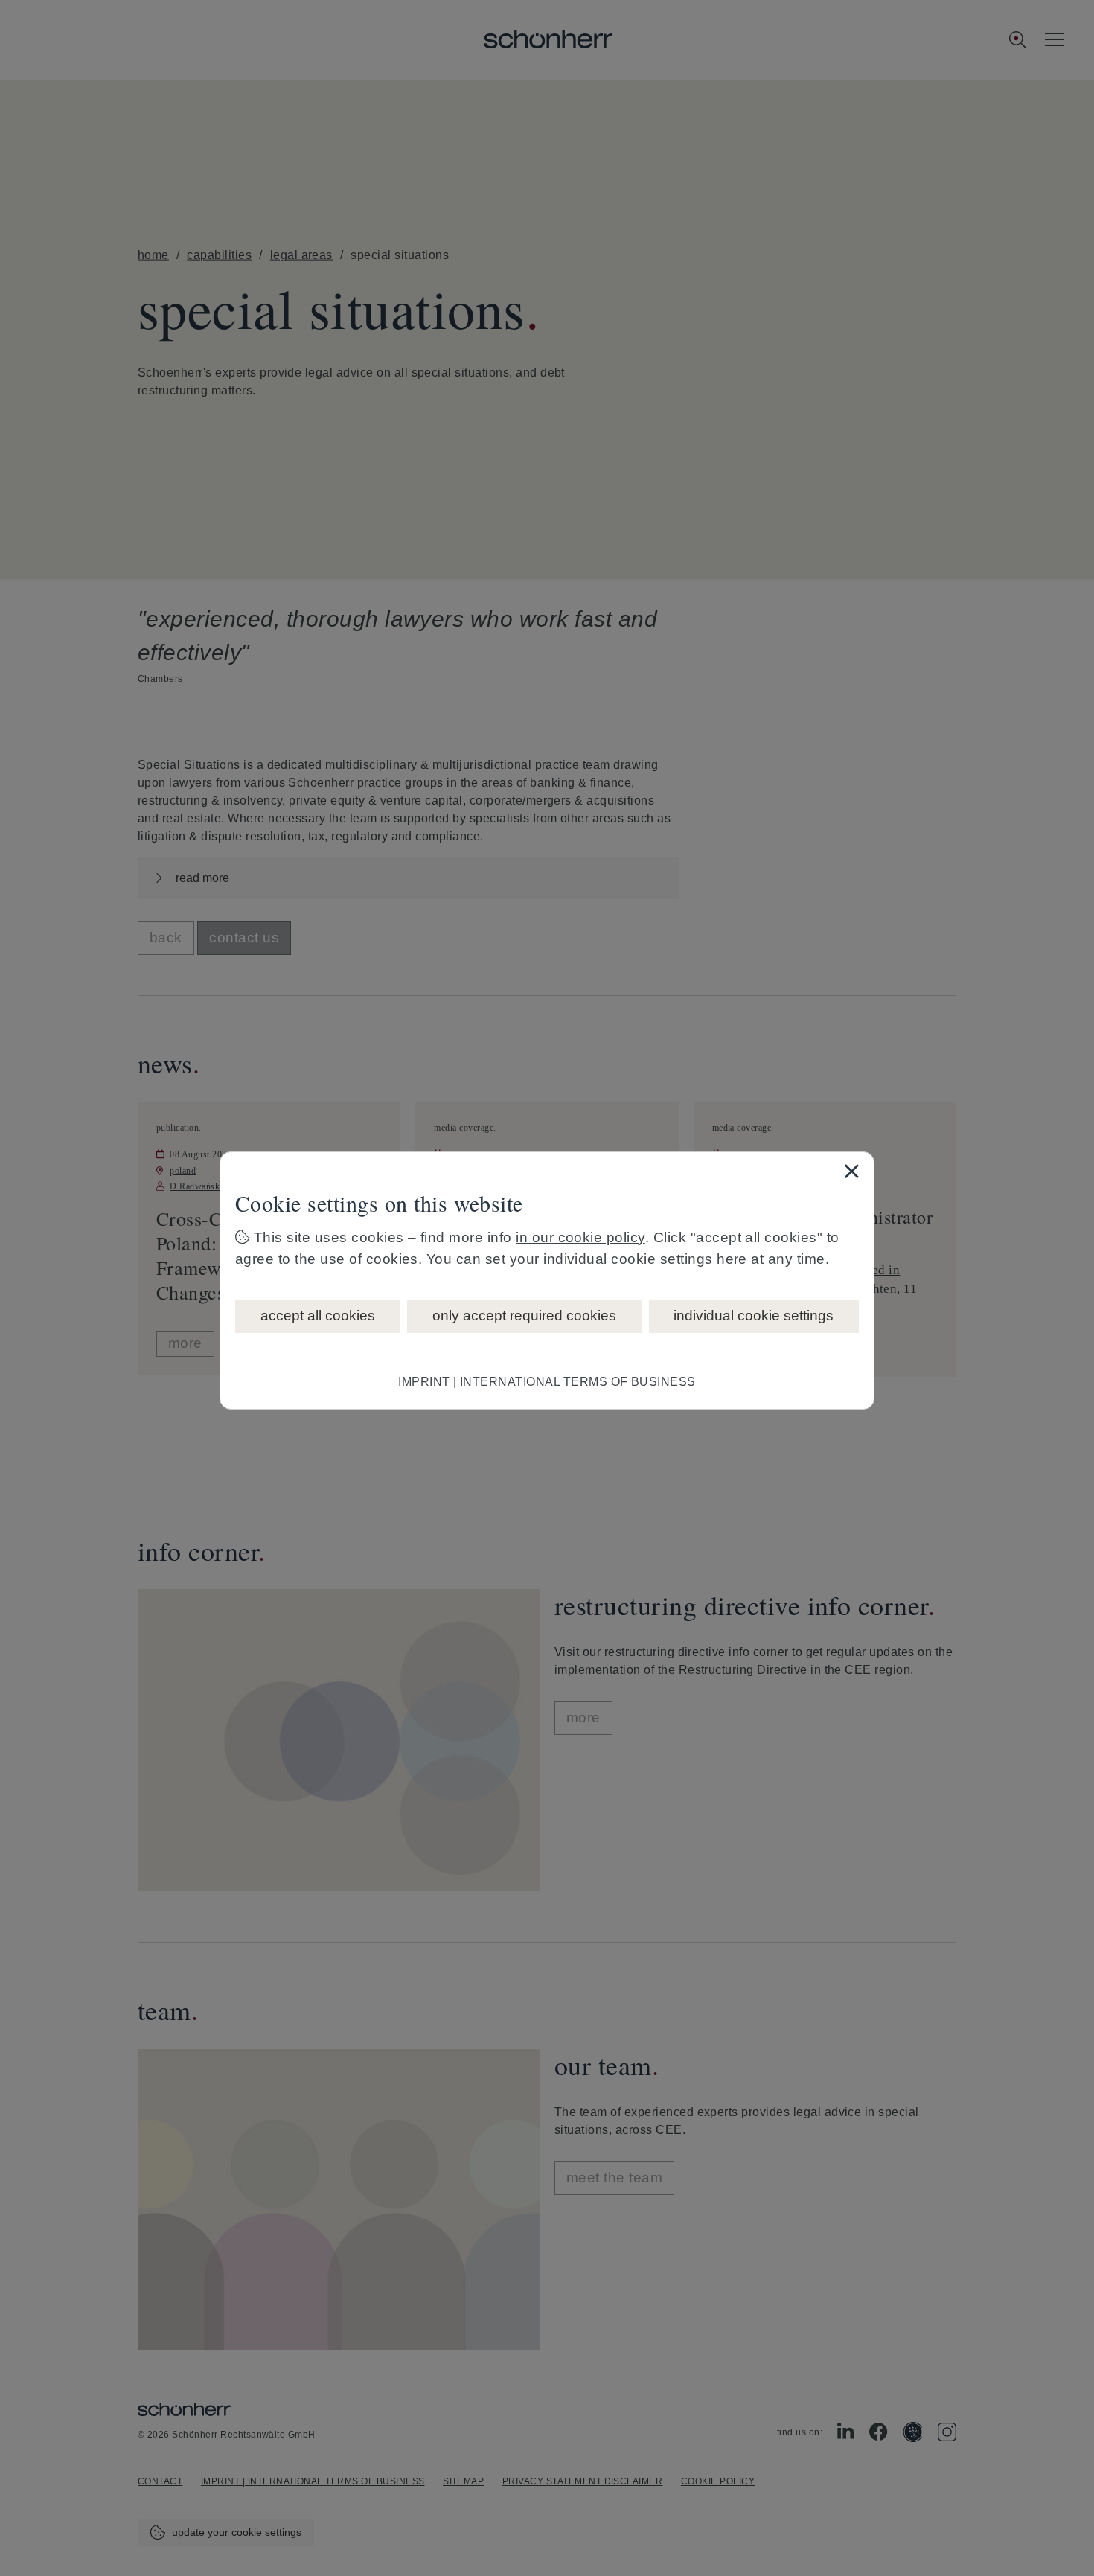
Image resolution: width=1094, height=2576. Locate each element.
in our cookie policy (580, 1237)
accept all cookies (318, 1316)
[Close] (851, 1171)
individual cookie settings (754, 1316)
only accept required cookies (524, 1316)
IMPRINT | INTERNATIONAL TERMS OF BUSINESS (547, 1382)
